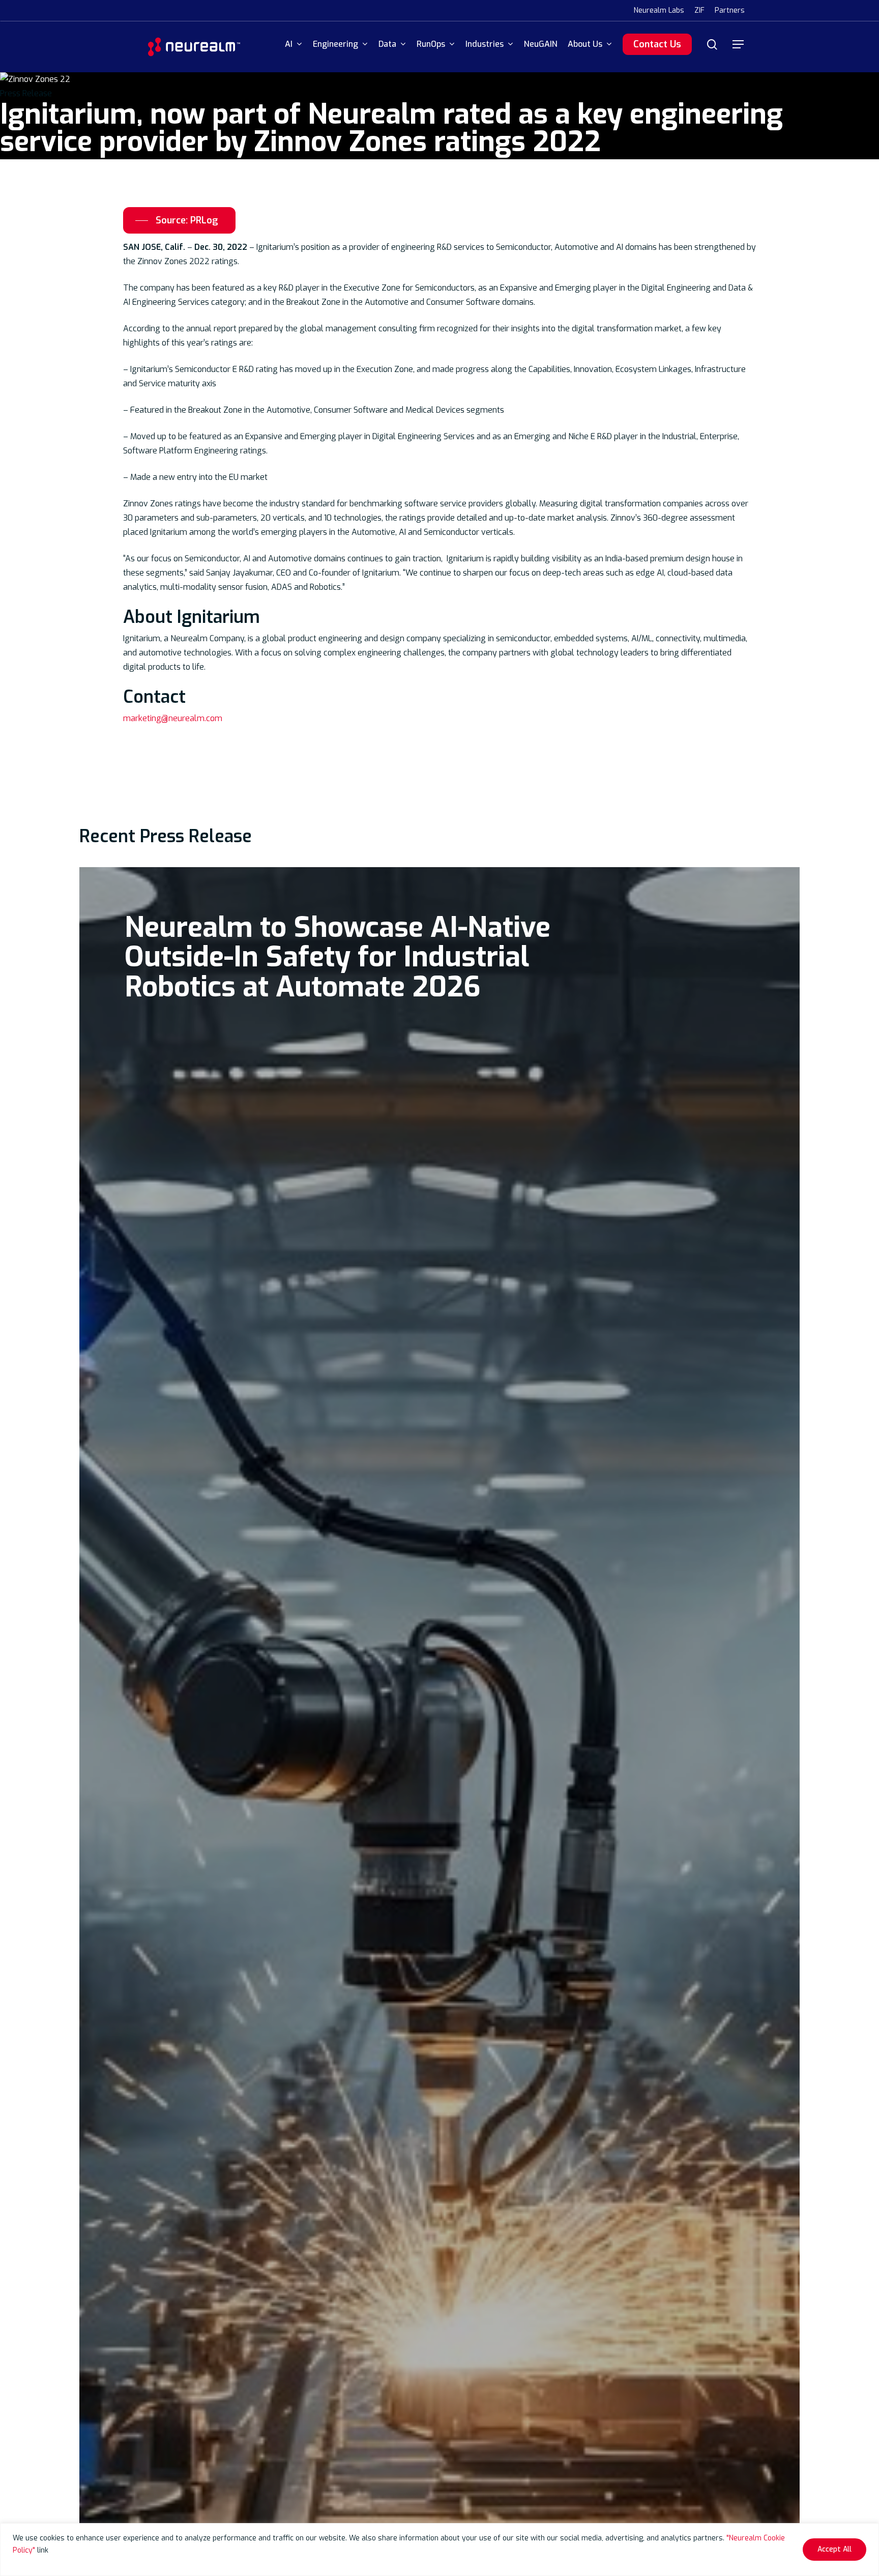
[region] (439, 2550)
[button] (739, 45)
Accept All (834, 2549)
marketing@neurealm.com (173, 718)
